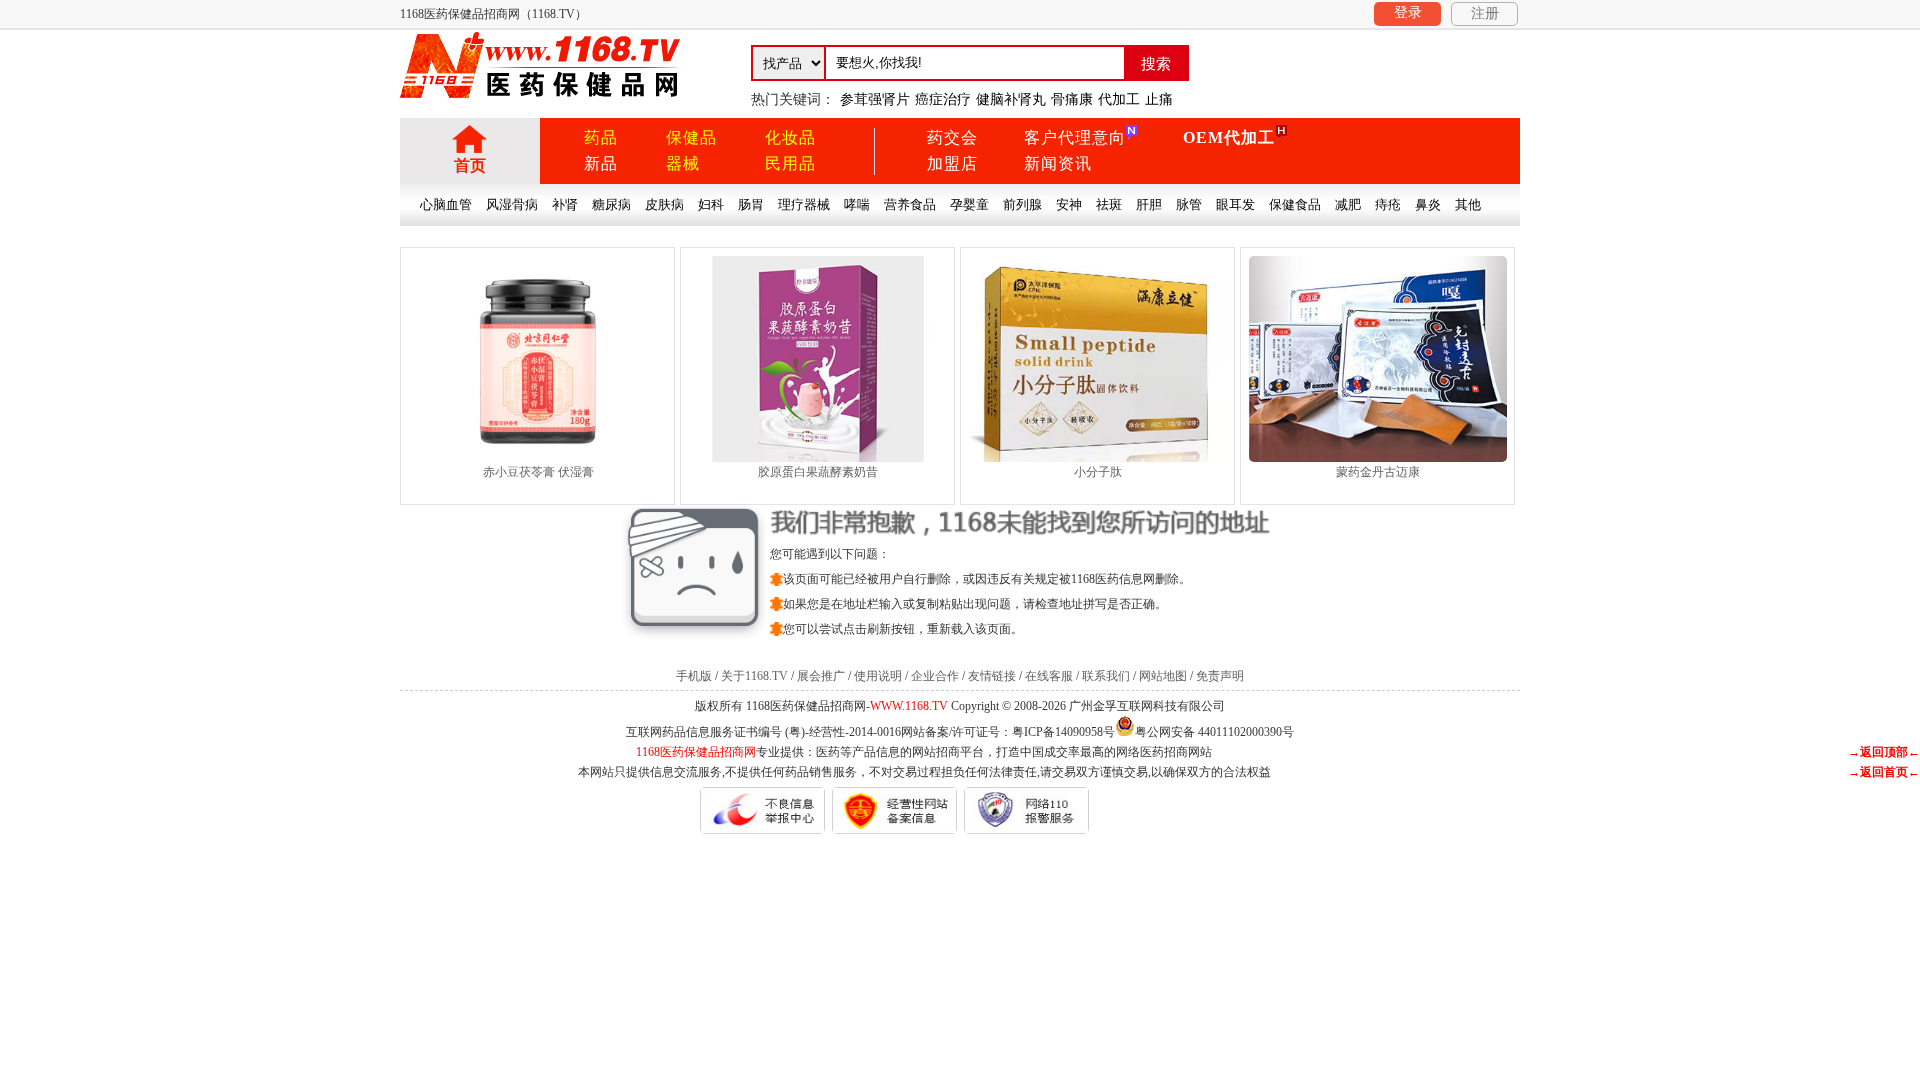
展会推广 (821, 676)
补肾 (565, 204)
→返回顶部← (1884, 752)
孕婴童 (969, 204)
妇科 (711, 204)
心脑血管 (446, 204)
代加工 (1119, 99)
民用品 (790, 163)
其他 (1468, 204)
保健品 (691, 137)
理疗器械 (804, 204)
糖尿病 (611, 204)
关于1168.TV (754, 676)
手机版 (694, 676)
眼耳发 (1235, 204)
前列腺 (1022, 204)
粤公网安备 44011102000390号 (1214, 730)
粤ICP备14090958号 (1063, 732)
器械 (683, 163)
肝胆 (1149, 204)
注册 (1485, 13)
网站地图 (1163, 676)
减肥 (1348, 204)
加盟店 (952, 163)
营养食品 (910, 204)
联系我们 (1106, 676)
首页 (470, 165)
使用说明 (878, 676)
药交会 (952, 137)
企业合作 (935, 676)
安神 (1069, 204)
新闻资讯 (1058, 163)
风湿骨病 (512, 204)
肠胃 (751, 204)
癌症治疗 (943, 99)
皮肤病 (664, 204)
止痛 (1159, 99)
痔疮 (1388, 204)
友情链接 (992, 676)
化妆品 (790, 137)
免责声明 (1220, 676)
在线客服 (1049, 676)
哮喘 (857, 204)
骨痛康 (1072, 99)
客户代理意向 (1075, 137)
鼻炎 (1428, 204)
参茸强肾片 (875, 99)
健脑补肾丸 (1011, 99)
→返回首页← (1884, 772)
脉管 (1189, 204)
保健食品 (1295, 204)
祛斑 (1109, 204)
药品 (601, 137)
